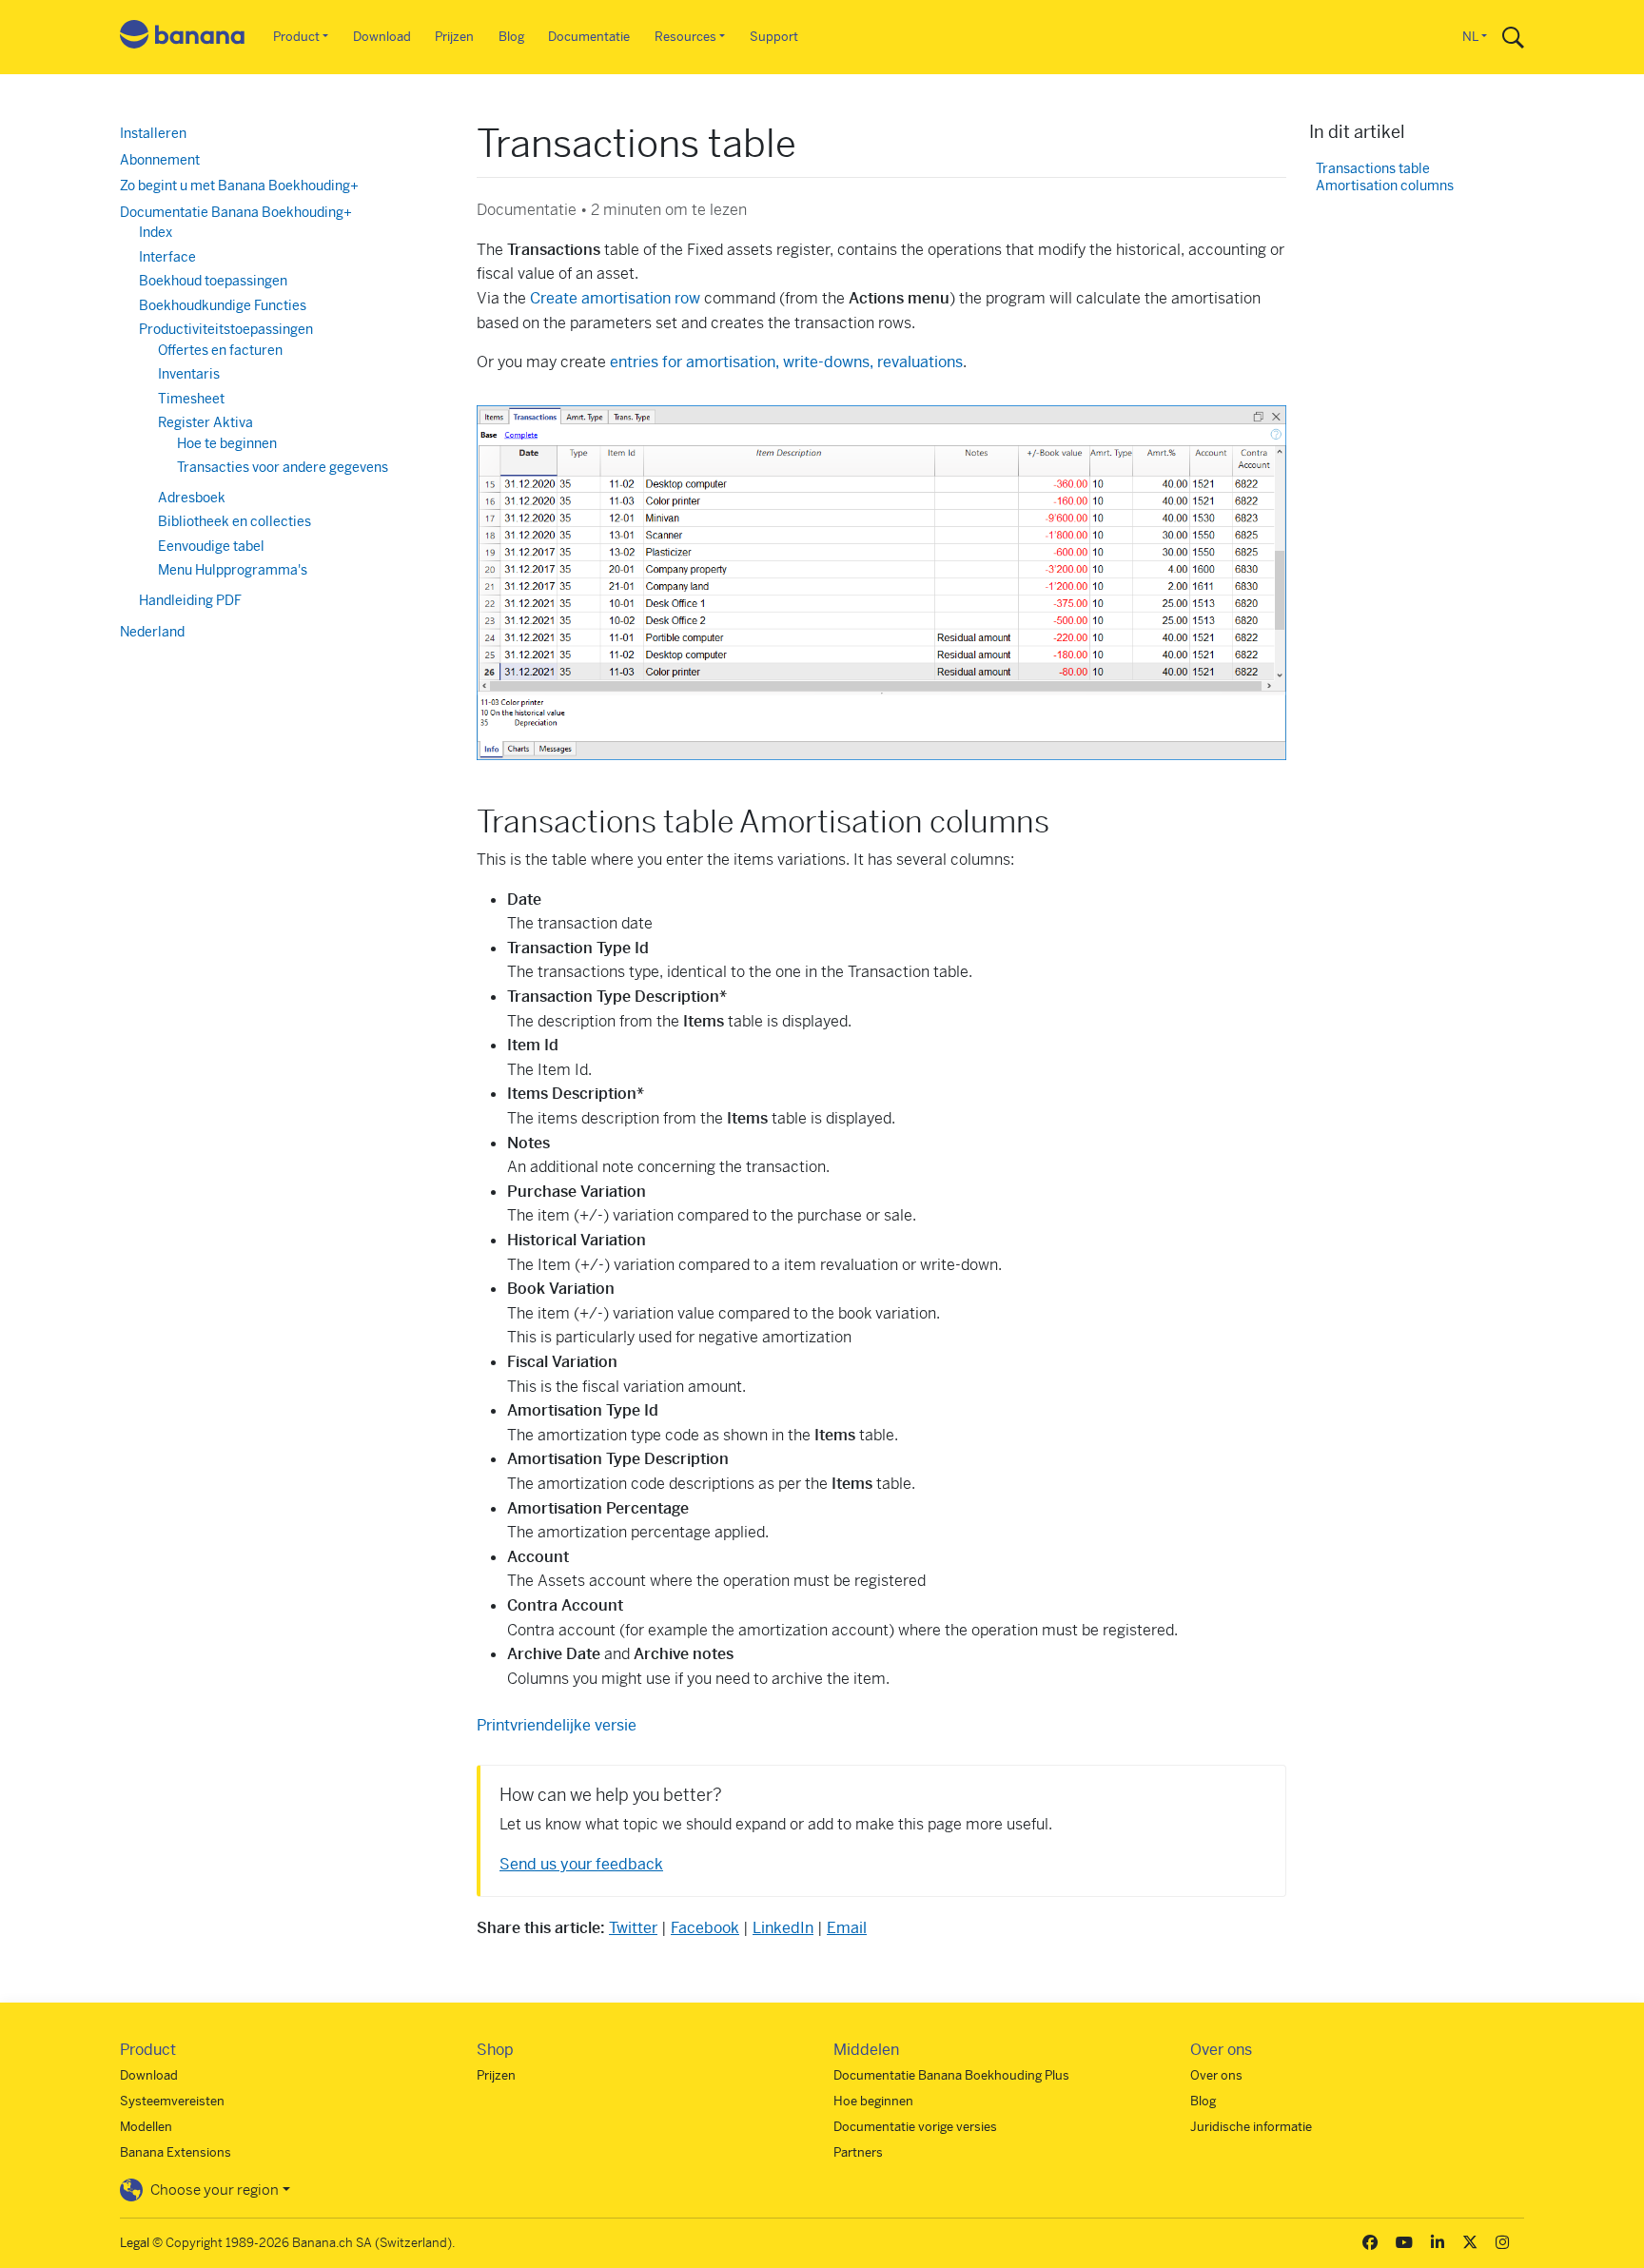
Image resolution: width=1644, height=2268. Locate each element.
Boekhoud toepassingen (213, 281)
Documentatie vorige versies (915, 2127)
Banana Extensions (176, 2152)
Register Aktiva (205, 422)
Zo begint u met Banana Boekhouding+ (239, 186)
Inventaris (189, 374)
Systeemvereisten (172, 2101)
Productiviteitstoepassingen (226, 329)
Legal (135, 2243)
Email (847, 1928)
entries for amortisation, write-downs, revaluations (786, 362)
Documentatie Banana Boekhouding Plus (951, 2075)
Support (774, 37)
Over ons (1216, 2075)
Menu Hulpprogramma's (233, 570)
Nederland (152, 632)
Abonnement (160, 160)
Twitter (633, 1928)
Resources (685, 37)
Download (382, 37)
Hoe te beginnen (227, 443)
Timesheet (191, 399)
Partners (858, 2152)
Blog (511, 37)
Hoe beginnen (873, 2101)
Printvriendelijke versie (557, 1725)
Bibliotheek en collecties (235, 521)
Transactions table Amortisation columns (1385, 177)
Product (296, 37)
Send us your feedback (581, 1864)
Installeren (153, 133)
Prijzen (454, 37)
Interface (167, 257)
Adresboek (192, 498)
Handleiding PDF (190, 600)
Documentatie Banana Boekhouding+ (236, 212)
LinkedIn (783, 1928)
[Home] (183, 38)
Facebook (705, 1928)
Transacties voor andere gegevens (283, 467)
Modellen (146, 2127)
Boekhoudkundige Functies (223, 305)
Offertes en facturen (220, 350)
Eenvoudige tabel (211, 546)
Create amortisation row (615, 298)
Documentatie (589, 37)
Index (156, 232)
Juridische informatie (1251, 2127)
